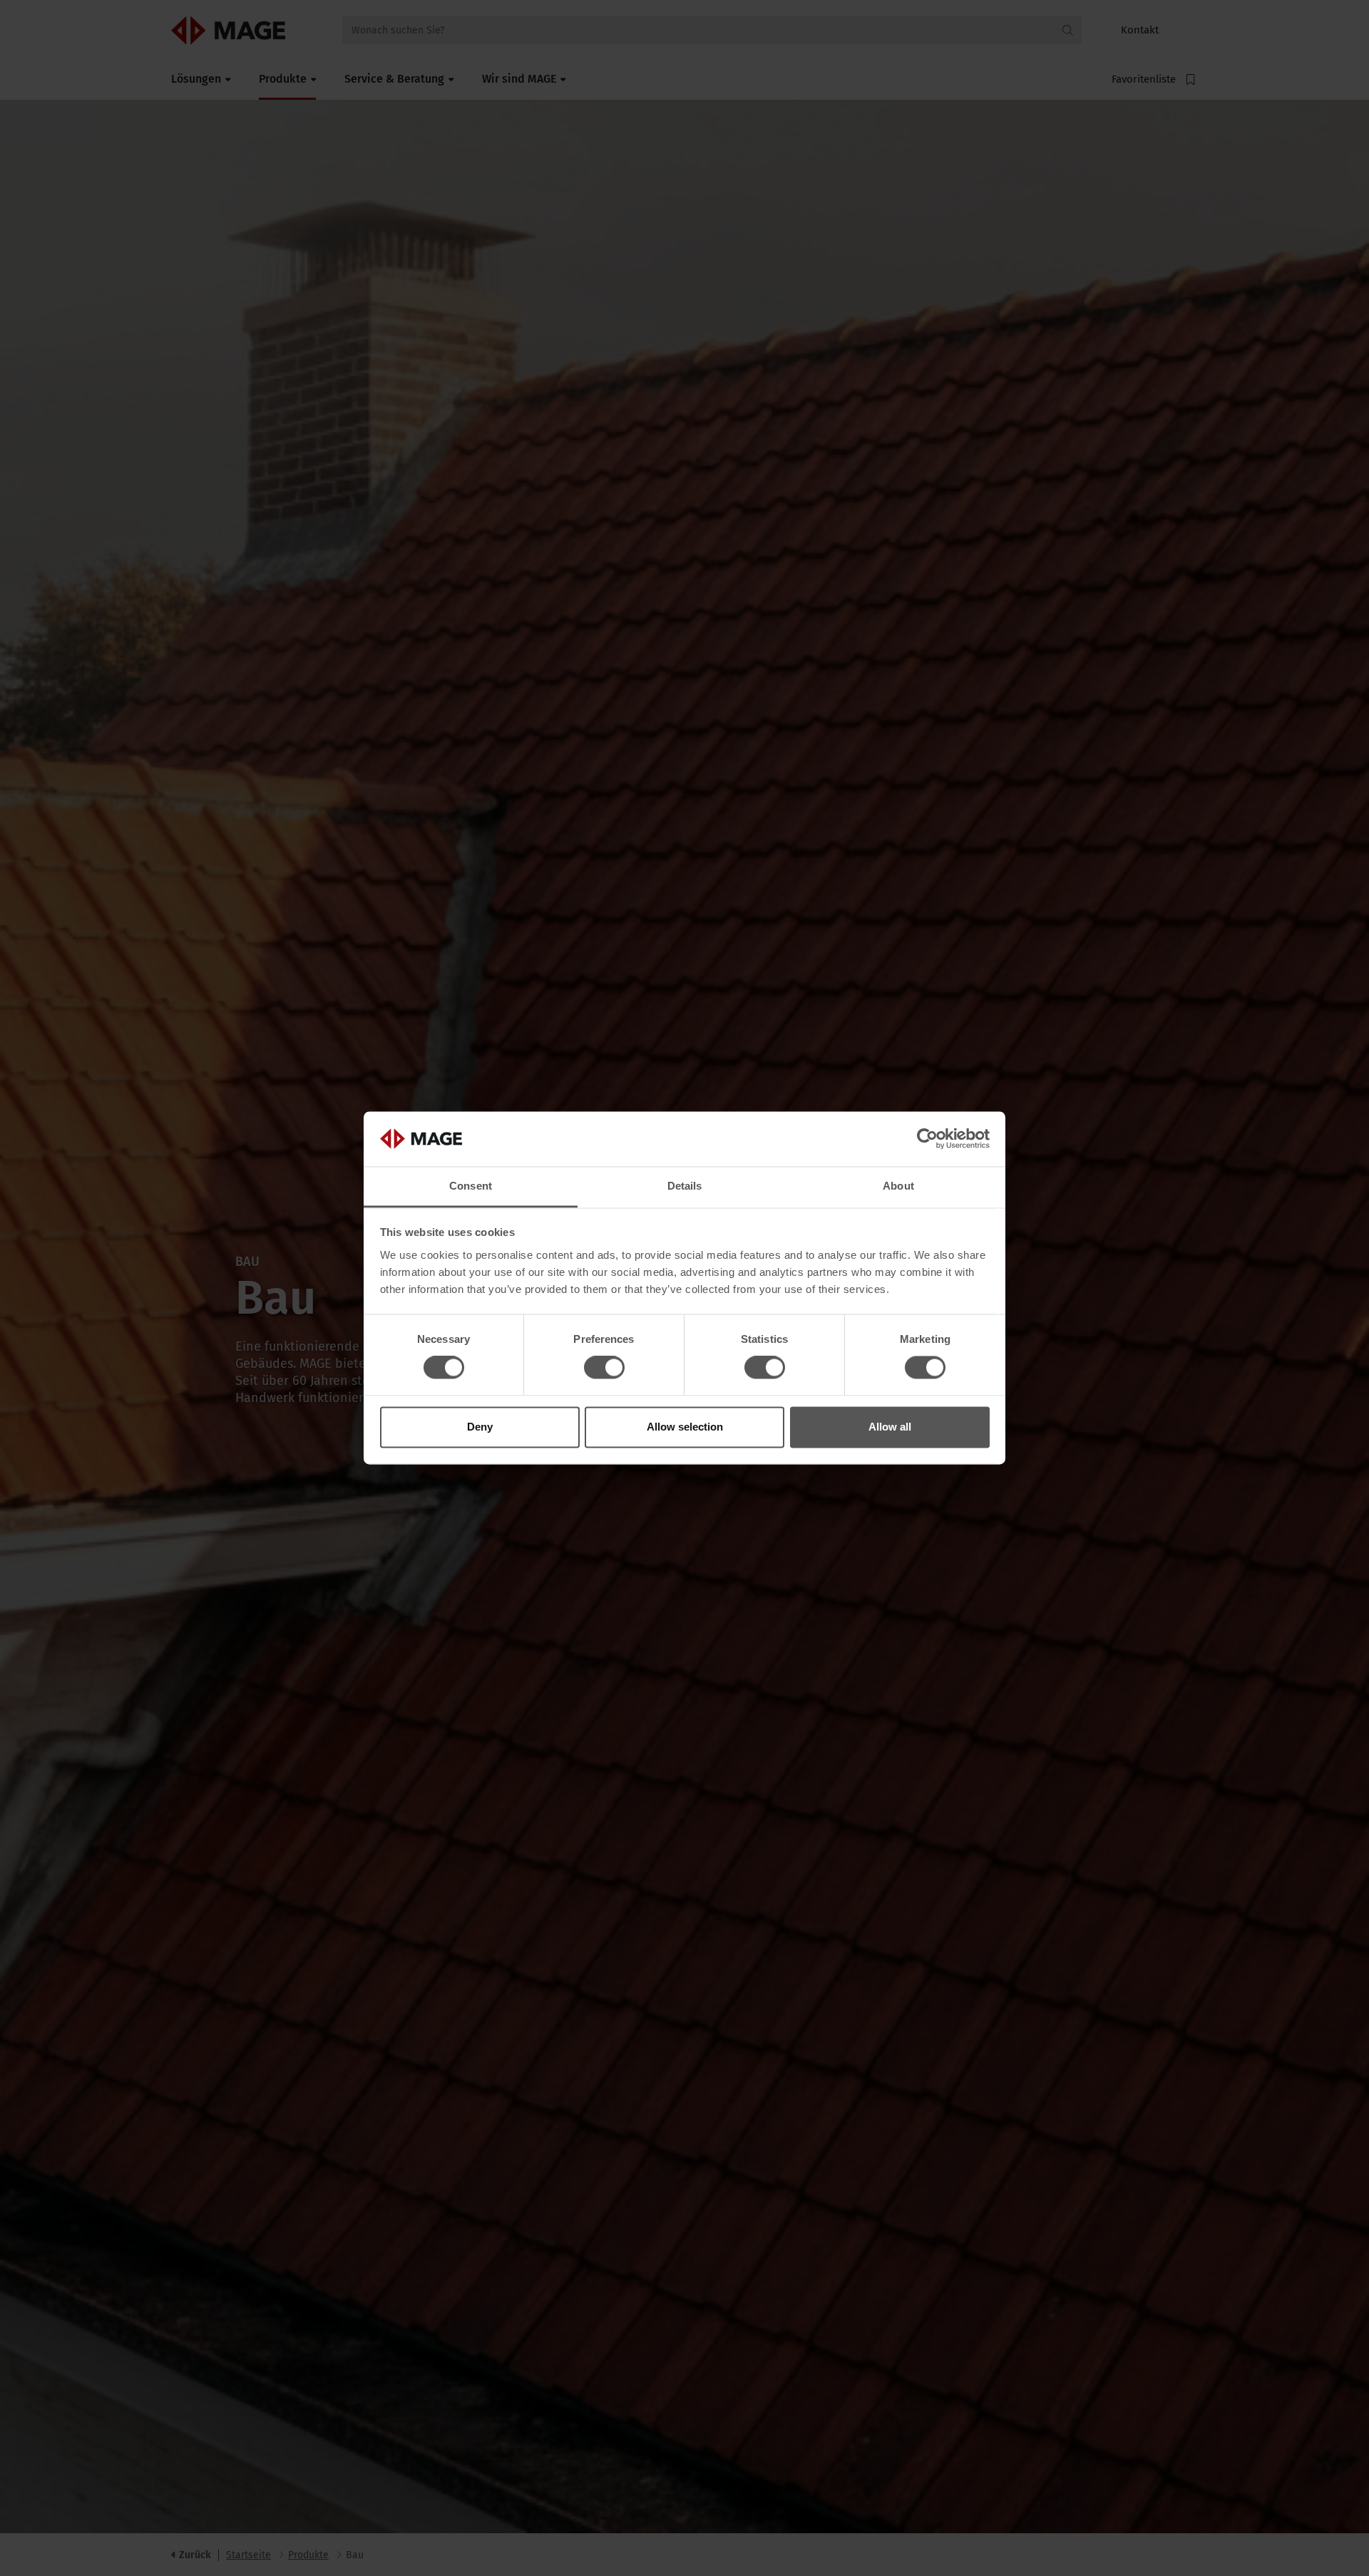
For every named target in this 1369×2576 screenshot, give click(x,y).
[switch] (604, 1368)
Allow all (890, 1427)
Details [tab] (685, 1186)
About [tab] (898, 1186)
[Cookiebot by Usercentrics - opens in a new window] (927, 1139)
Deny (480, 1427)
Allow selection (685, 1427)
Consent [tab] (471, 1186)
